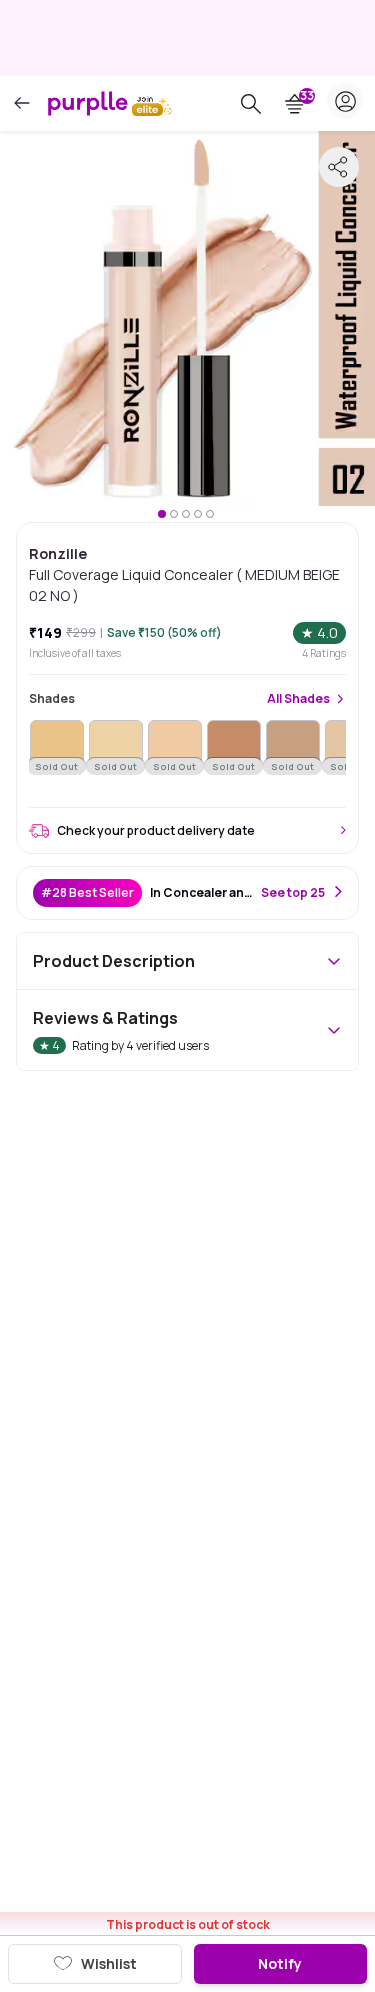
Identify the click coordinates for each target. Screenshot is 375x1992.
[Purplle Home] (88, 103)
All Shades (298, 699)
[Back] (22, 103)
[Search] (251, 104)
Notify (280, 1963)
